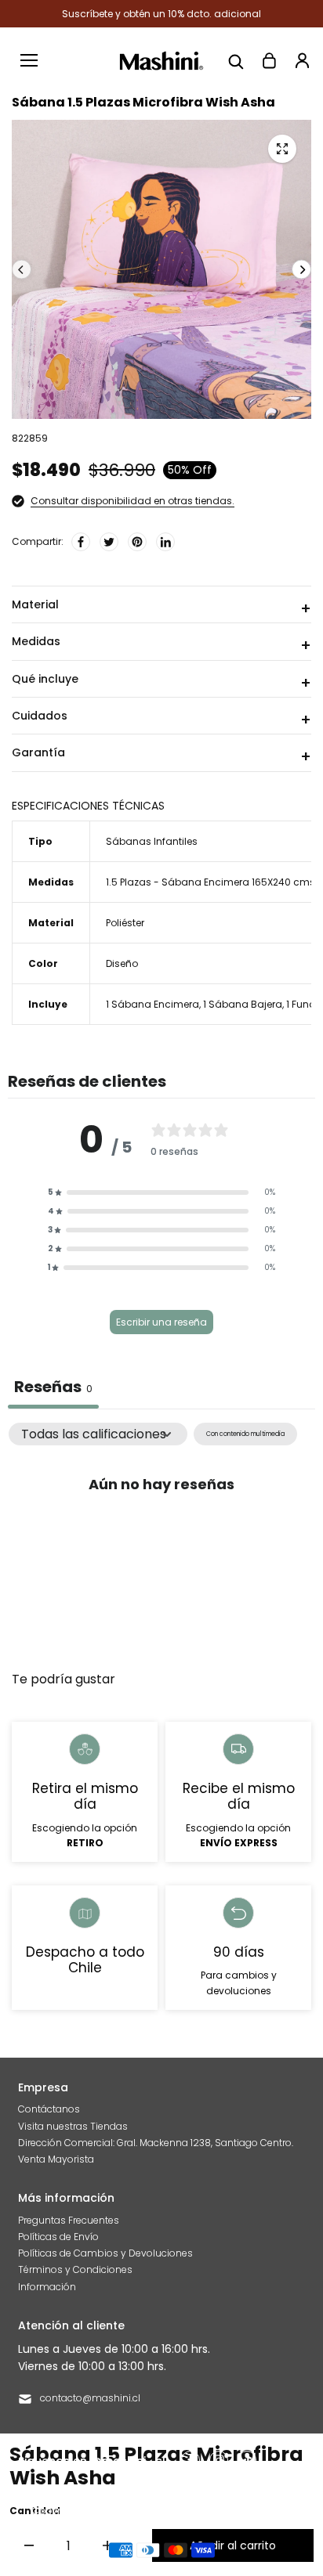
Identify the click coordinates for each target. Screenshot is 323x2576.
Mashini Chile (151, 2511)
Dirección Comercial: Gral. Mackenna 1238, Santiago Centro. (156, 2143)
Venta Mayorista (56, 2159)
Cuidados (40, 716)
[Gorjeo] (109, 542)
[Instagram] (219, 2460)
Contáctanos (49, 2109)
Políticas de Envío (58, 2237)
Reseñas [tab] (53, 1387)
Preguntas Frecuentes (69, 2220)
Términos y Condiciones (75, 2269)
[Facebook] (81, 542)
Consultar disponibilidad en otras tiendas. (132, 501)
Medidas (36, 641)
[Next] (301, 270)
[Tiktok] (247, 2460)
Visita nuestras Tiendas (73, 2126)
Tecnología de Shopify (240, 2511)
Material (35, 604)
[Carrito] (269, 60)
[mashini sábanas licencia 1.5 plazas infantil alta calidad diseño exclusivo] (282, 149)
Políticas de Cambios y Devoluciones (105, 2253)
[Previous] (22, 270)
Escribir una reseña (161, 1322)
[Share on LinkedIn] (165, 542)
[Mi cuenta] (302, 60)
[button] (161, 1192)
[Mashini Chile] (162, 61)
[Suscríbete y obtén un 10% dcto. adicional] (161, 14)
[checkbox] (245, 1434)
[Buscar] (236, 60)
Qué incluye (45, 679)
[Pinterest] (137, 542)
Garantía (38, 752)
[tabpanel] (161, 1539)
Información (47, 2287)
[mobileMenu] (29, 60)
